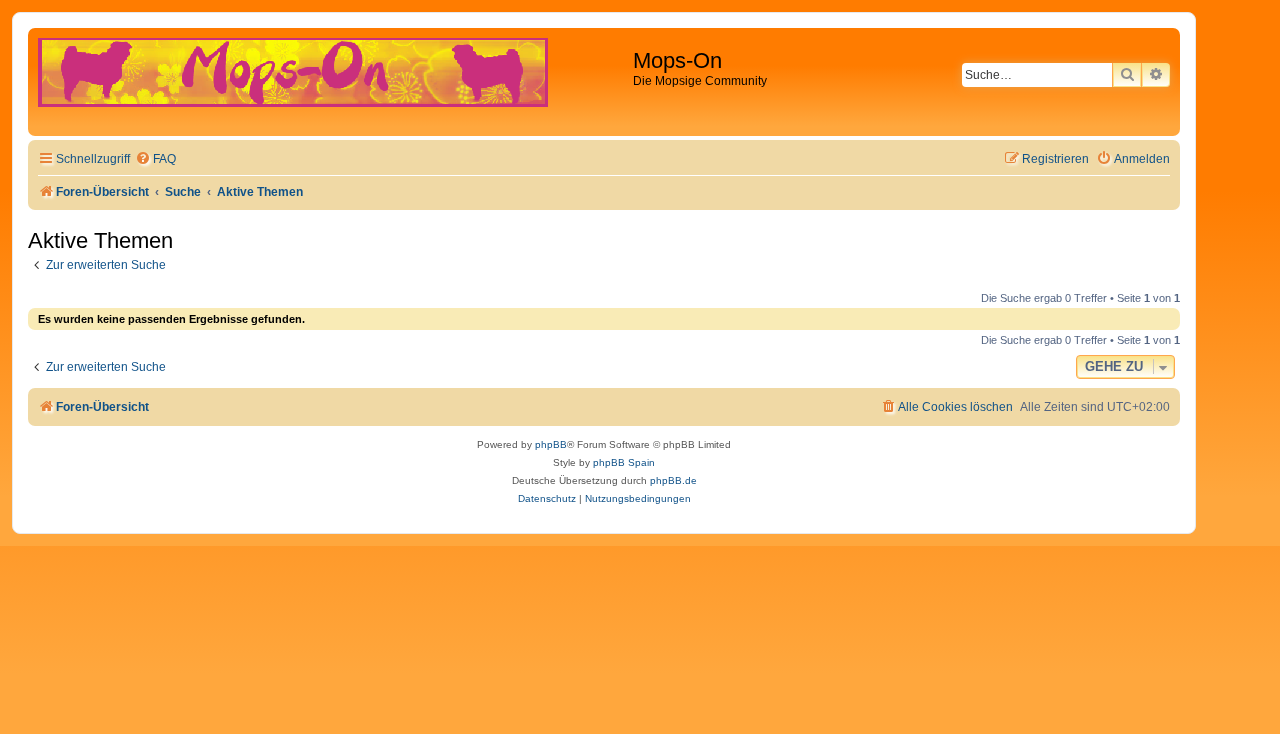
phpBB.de (673, 480)
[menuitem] (155, 159)
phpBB (551, 444)
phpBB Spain (624, 462)
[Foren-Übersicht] (333, 82)
